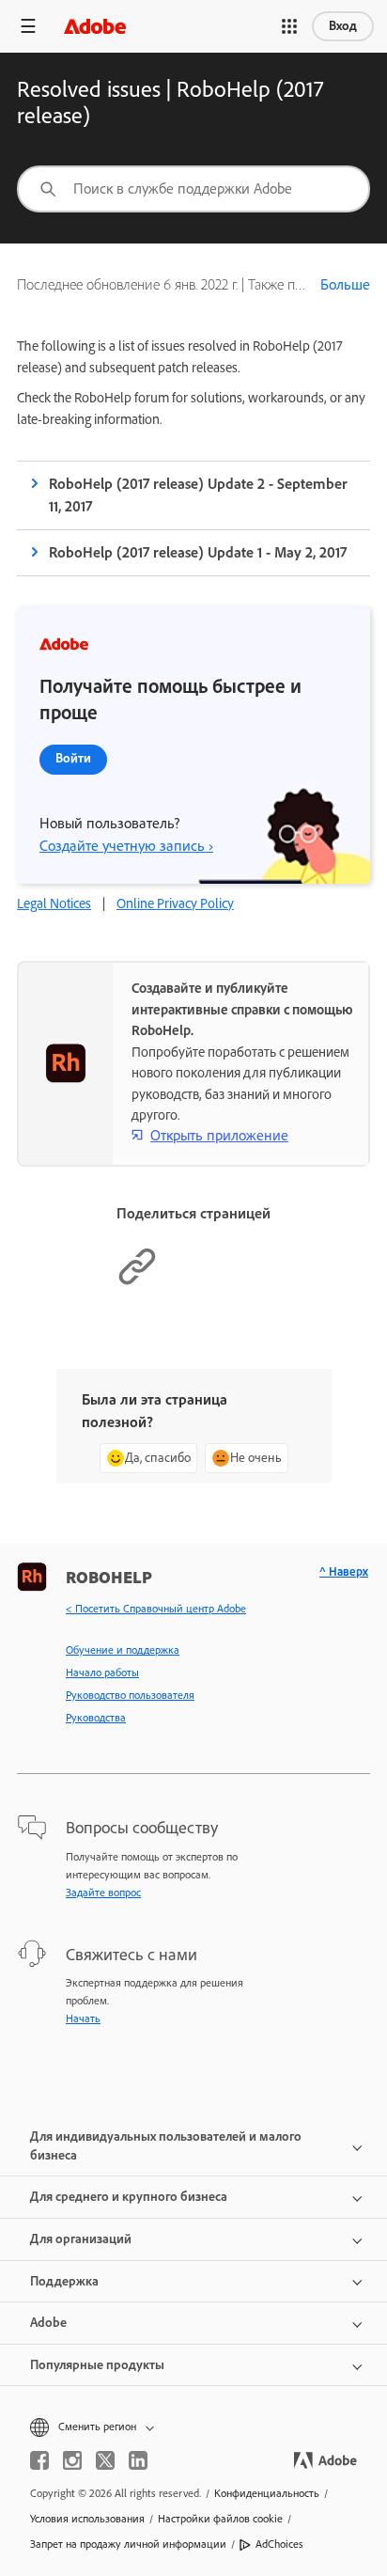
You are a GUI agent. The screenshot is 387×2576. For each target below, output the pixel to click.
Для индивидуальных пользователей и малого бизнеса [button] (166, 2146)
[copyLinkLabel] (137, 1282)
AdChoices (279, 2544)
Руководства (96, 1718)
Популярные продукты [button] (97, 2365)
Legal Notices (54, 903)
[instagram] (72, 2460)
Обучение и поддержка (123, 1650)
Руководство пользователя (130, 1695)
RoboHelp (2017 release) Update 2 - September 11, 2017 (198, 495)
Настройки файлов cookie (220, 2519)
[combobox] (193, 189)
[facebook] (39, 2460)
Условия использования (87, 2519)
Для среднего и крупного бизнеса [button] (129, 2197)
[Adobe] (95, 26)
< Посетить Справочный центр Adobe (156, 1609)
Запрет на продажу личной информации (128, 2544)
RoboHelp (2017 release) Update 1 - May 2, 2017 (198, 552)
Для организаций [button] (81, 2239)
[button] (289, 26)
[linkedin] (138, 2460)
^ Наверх (344, 1571)
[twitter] (105, 2460)
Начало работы (102, 1673)
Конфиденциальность (267, 2493)
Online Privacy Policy (175, 903)
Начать (83, 2018)
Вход (343, 26)
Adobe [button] (48, 2323)
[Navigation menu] (28, 26)
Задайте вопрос (103, 1893)
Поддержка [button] (64, 2281)
